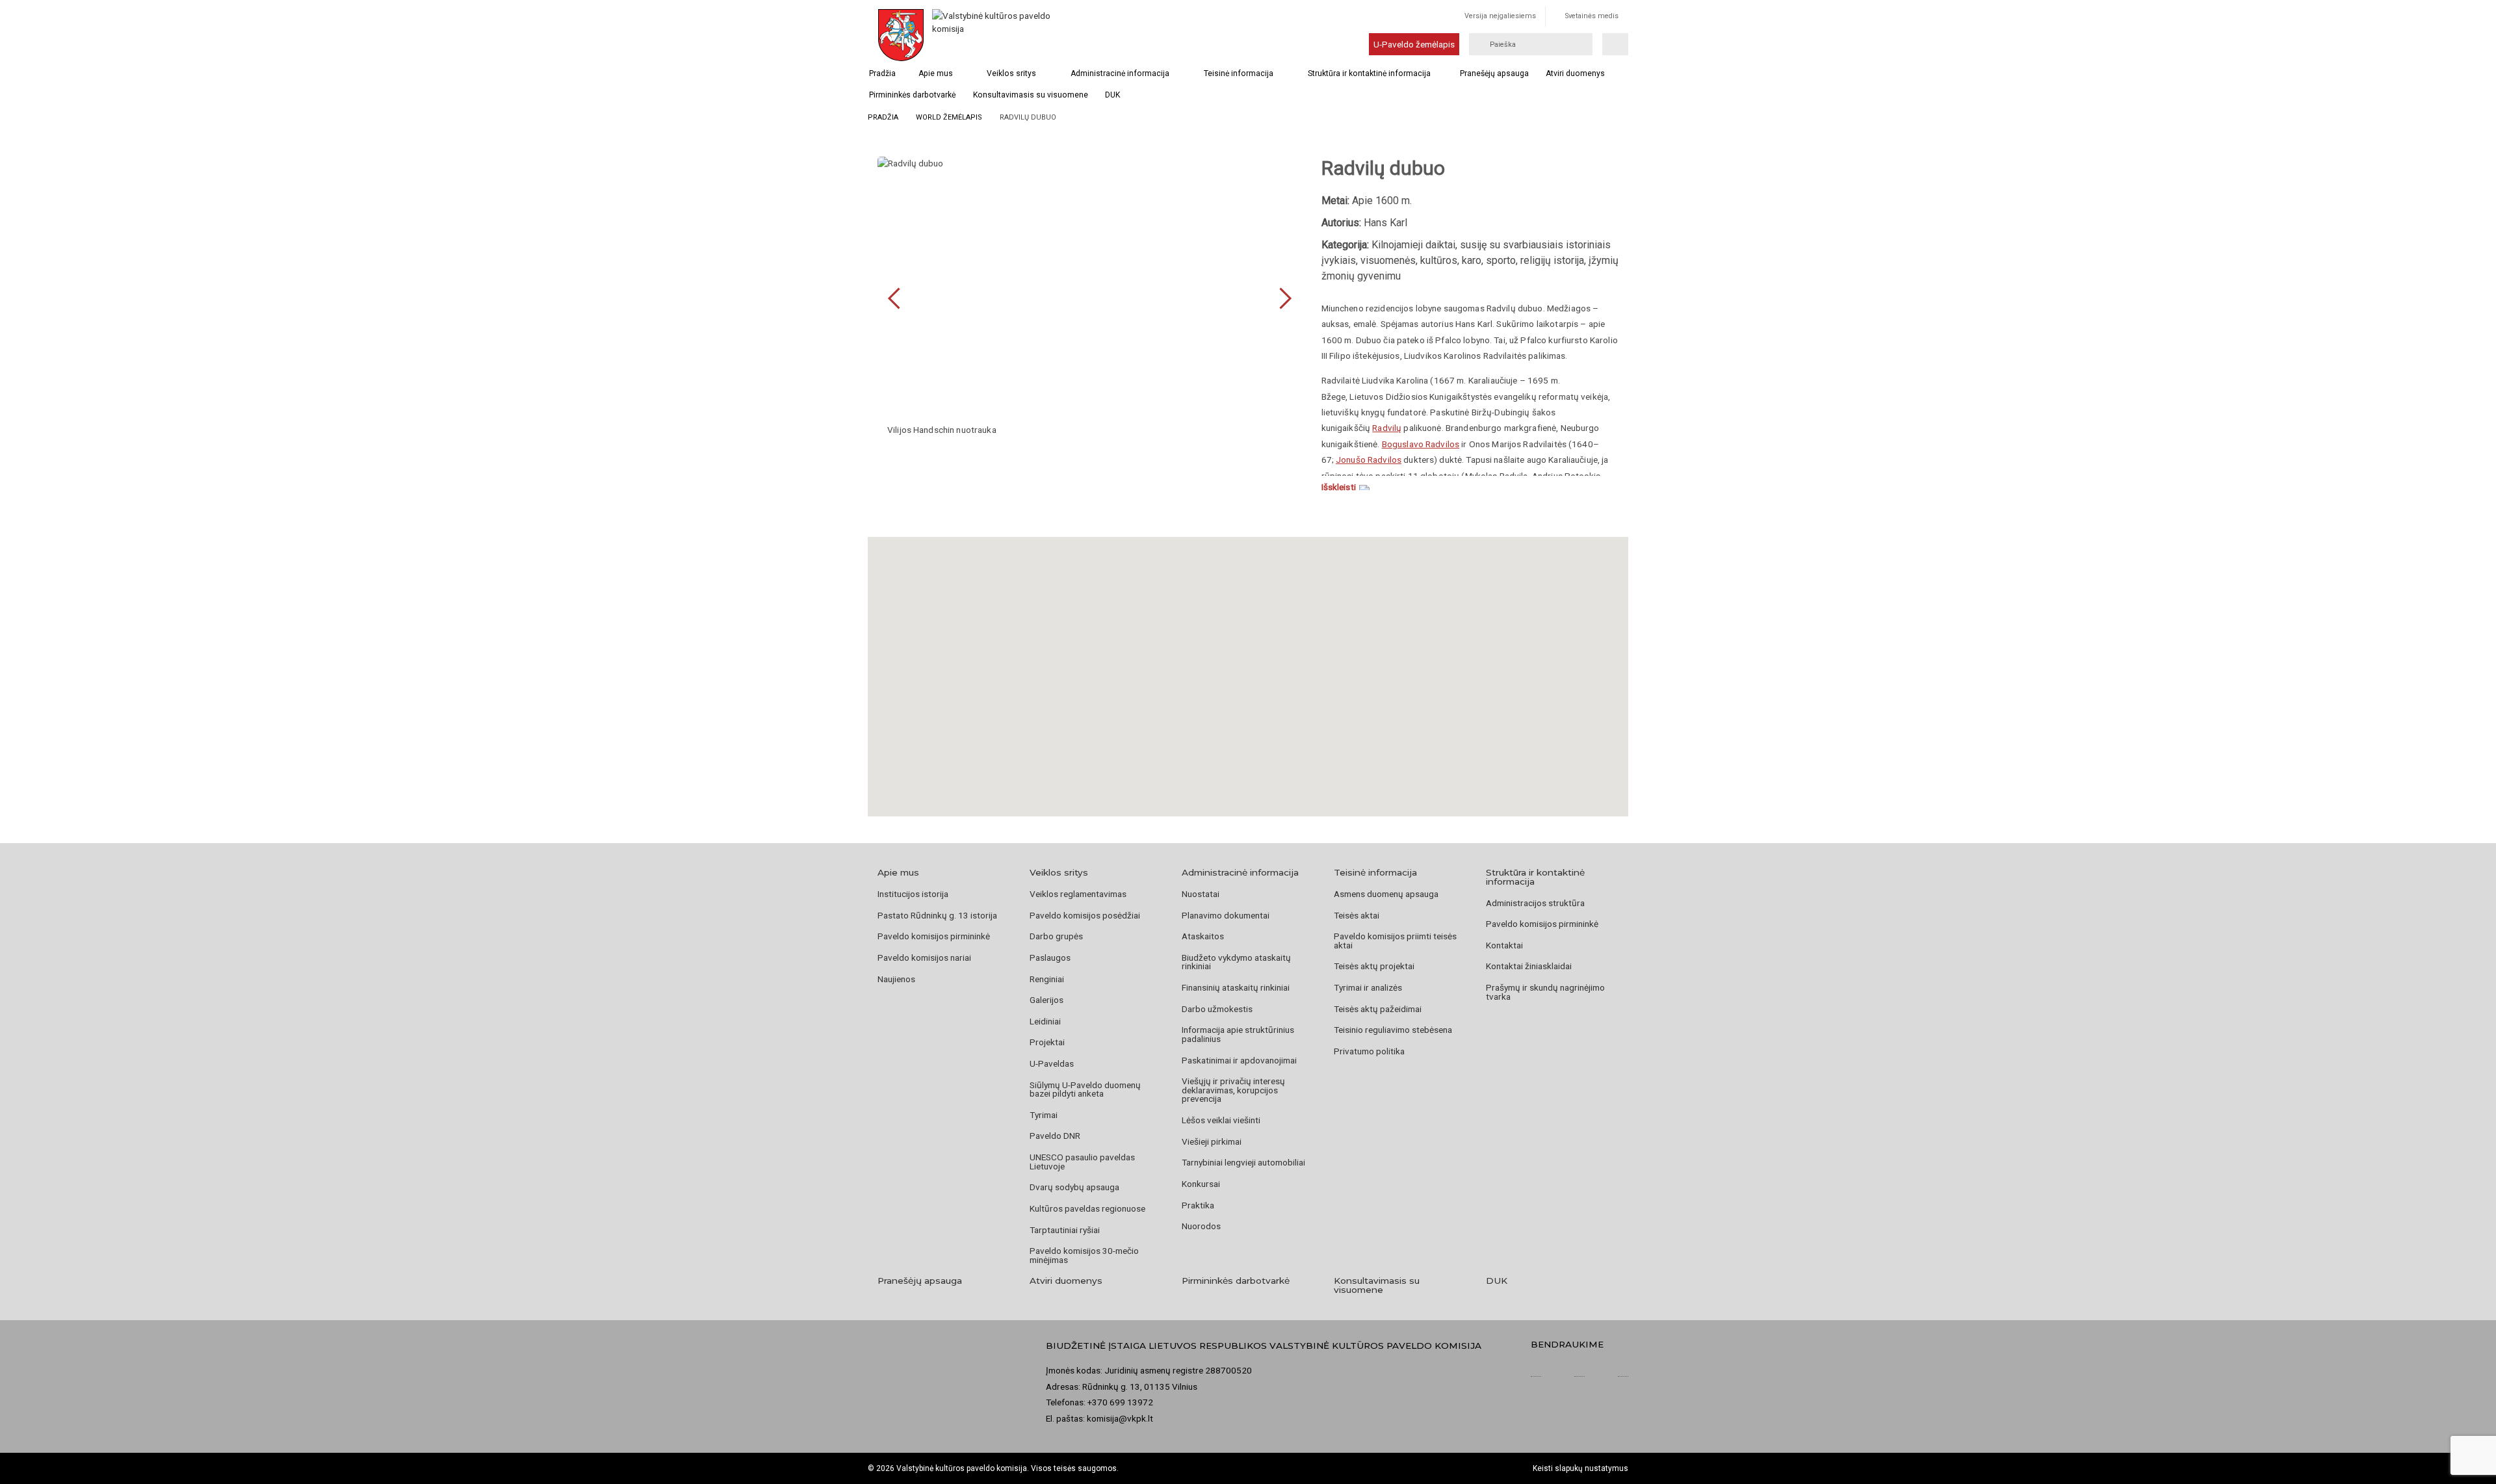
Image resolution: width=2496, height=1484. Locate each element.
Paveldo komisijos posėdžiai (1085, 915)
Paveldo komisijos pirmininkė (934, 936)
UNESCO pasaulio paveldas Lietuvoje (1082, 1162)
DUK (1112, 95)
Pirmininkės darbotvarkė (912, 95)
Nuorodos (1201, 1226)
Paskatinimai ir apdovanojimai (1239, 1060)
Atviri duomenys (1575, 73)
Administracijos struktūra (1535, 903)
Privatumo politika (1369, 1051)
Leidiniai (1045, 1021)
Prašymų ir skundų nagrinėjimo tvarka (1545, 992)
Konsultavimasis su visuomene (1031, 95)
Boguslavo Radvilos (1421, 444)
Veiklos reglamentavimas (1078, 894)
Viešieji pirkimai (1212, 1141)
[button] (1248, 660)
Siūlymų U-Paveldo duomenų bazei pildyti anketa (1085, 1089)
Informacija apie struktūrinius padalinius (1238, 1034)
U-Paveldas (1052, 1063)
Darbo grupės (1056, 936)
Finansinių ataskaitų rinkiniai (1236, 987)
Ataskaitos (1203, 936)
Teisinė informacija (1239, 73)
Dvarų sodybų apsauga (1074, 1187)
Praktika (1198, 1205)
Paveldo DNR (1055, 1136)
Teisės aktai (1357, 915)
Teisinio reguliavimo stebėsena (1393, 1030)
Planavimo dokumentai (1226, 915)
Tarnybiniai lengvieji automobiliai (1243, 1162)
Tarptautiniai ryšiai (1065, 1230)
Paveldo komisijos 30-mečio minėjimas (1084, 1255)
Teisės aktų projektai (1374, 966)
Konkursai (1201, 1184)
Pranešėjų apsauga (1494, 73)
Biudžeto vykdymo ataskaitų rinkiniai (1236, 962)
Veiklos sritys (1011, 73)
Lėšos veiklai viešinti (1221, 1120)
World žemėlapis (949, 117)
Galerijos (1046, 1000)
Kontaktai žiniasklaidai (1529, 966)
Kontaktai (1504, 945)
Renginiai (1047, 979)
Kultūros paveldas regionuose (1087, 1208)
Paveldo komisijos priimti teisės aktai (1395, 941)
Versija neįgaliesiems (1500, 16)
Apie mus (936, 73)
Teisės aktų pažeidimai (1378, 1009)
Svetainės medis (1592, 16)
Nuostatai (1201, 894)
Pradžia (882, 73)
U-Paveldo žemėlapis (1414, 44)
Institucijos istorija (913, 894)
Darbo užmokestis (1217, 1009)
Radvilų (1387, 428)
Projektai (1047, 1042)
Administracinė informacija (1120, 73)
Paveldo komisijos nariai (924, 957)
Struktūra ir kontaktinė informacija (1369, 73)
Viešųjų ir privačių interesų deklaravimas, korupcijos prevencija (1233, 1090)
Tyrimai (1044, 1115)
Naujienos (896, 979)
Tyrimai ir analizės (1368, 987)
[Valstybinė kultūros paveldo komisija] (993, 35)
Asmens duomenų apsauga (1386, 894)
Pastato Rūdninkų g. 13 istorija (937, 915)
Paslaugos (1050, 957)
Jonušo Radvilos (1369, 460)
